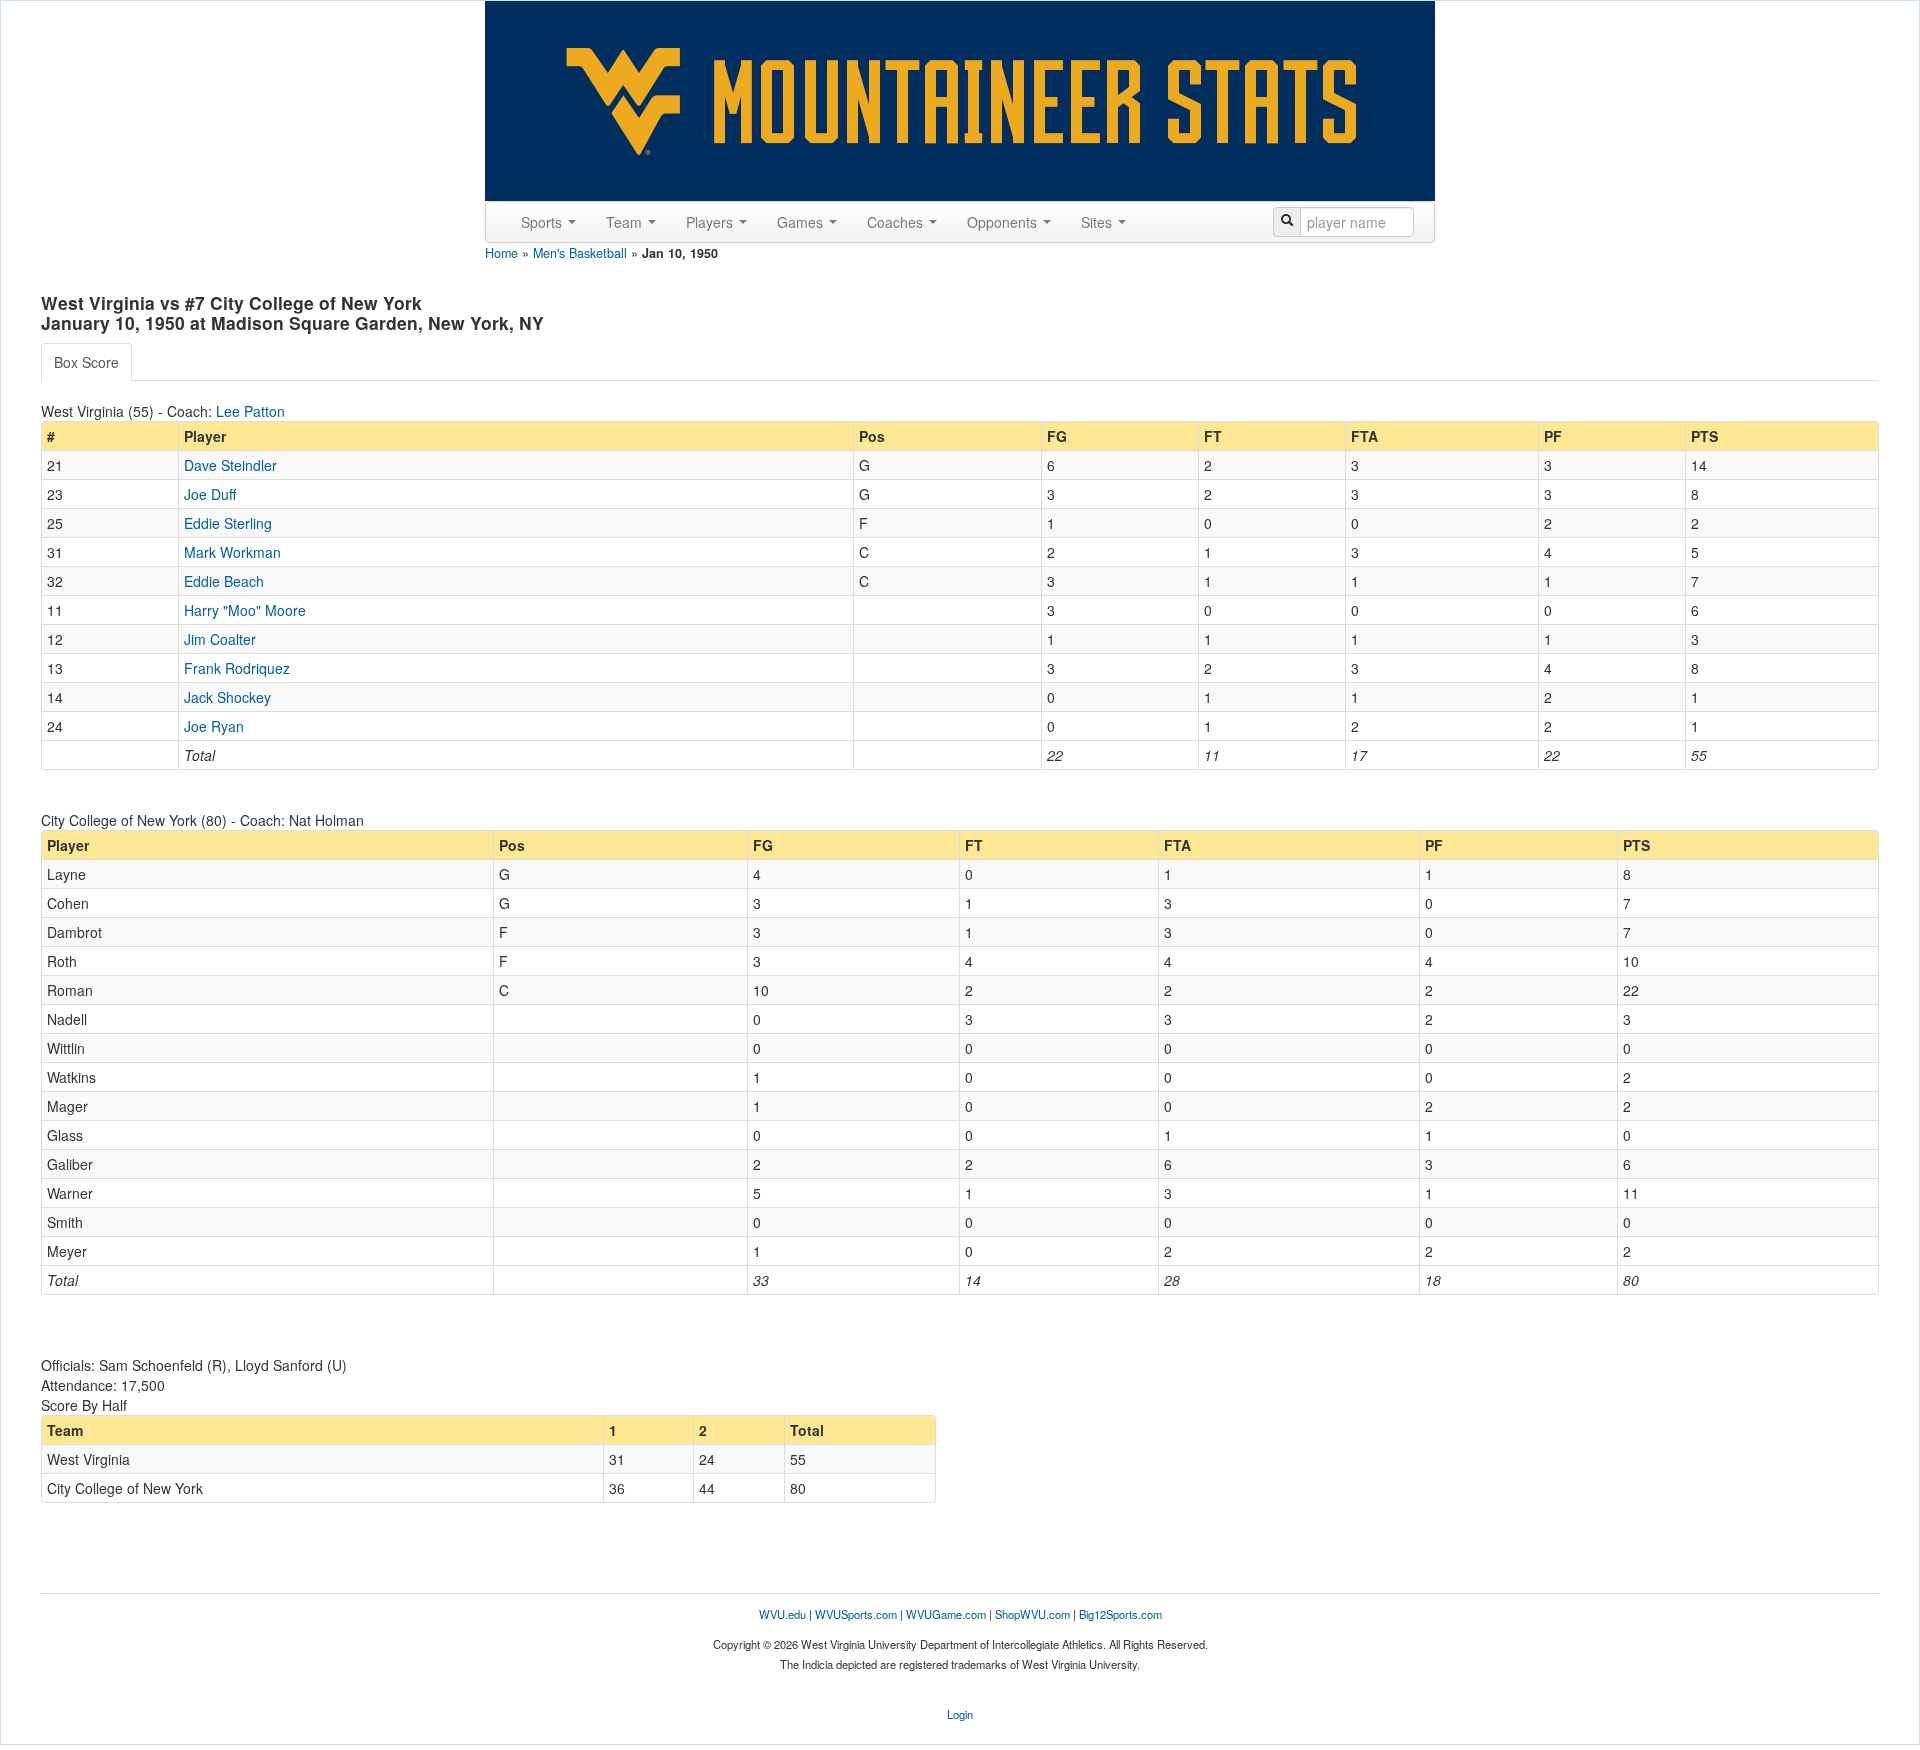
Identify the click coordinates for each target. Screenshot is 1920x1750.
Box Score (86, 362)
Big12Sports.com (1120, 1614)
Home (501, 253)
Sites (1098, 222)
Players (711, 222)
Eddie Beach (224, 581)
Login (960, 1714)
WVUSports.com (856, 1614)
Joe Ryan (214, 726)
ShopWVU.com (1032, 1614)
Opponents (1004, 222)
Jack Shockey (227, 697)
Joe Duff (210, 494)
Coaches (897, 222)
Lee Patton (250, 411)
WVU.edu (782, 1614)
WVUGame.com (946, 1614)
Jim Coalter (220, 639)
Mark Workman (232, 552)
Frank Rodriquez (237, 668)
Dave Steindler (230, 465)
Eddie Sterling (228, 523)
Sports (543, 222)
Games (802, 222)
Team (626, 222)
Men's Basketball (580, 253)
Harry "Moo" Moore (245, 610)
